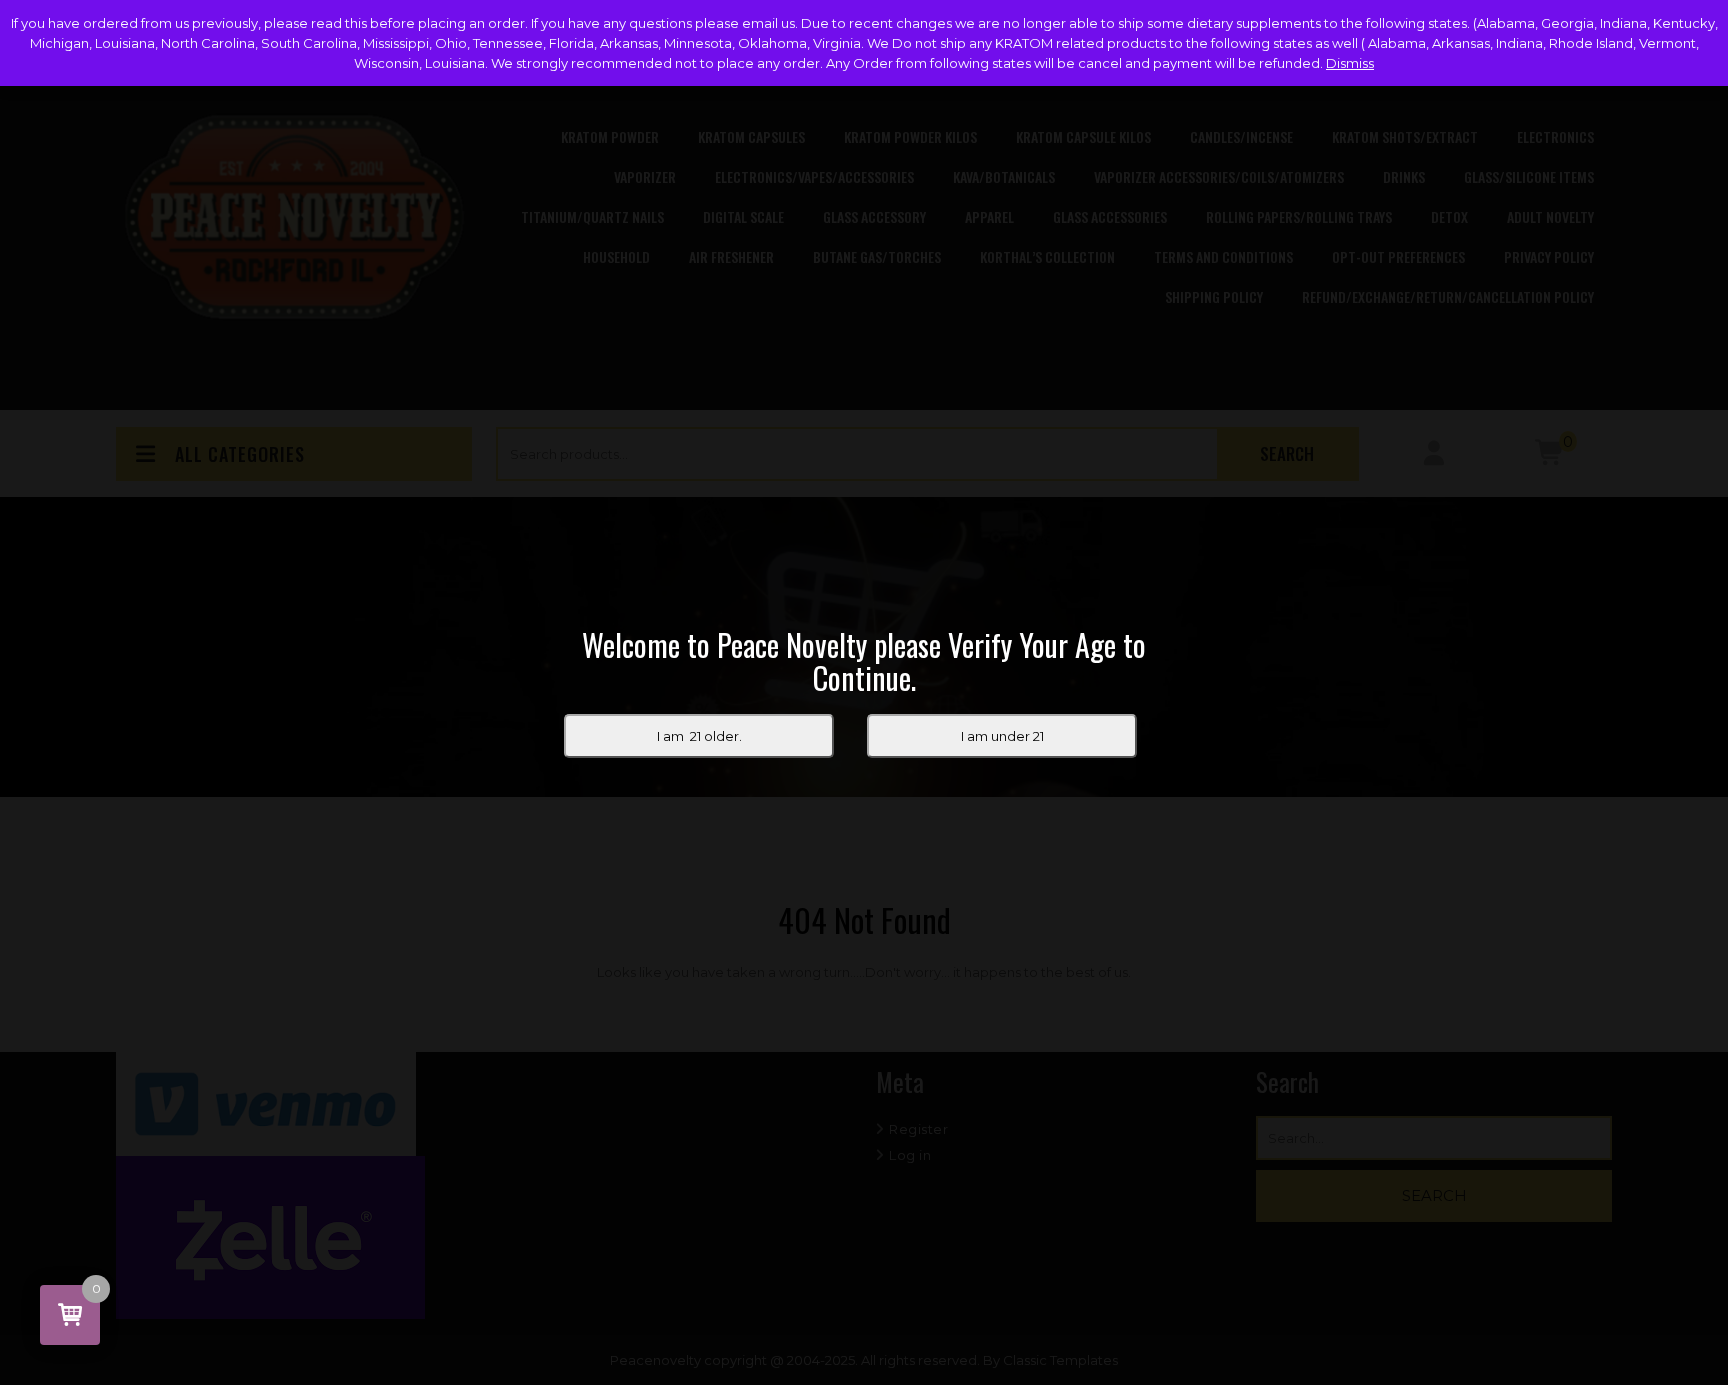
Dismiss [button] (1350, 63)
